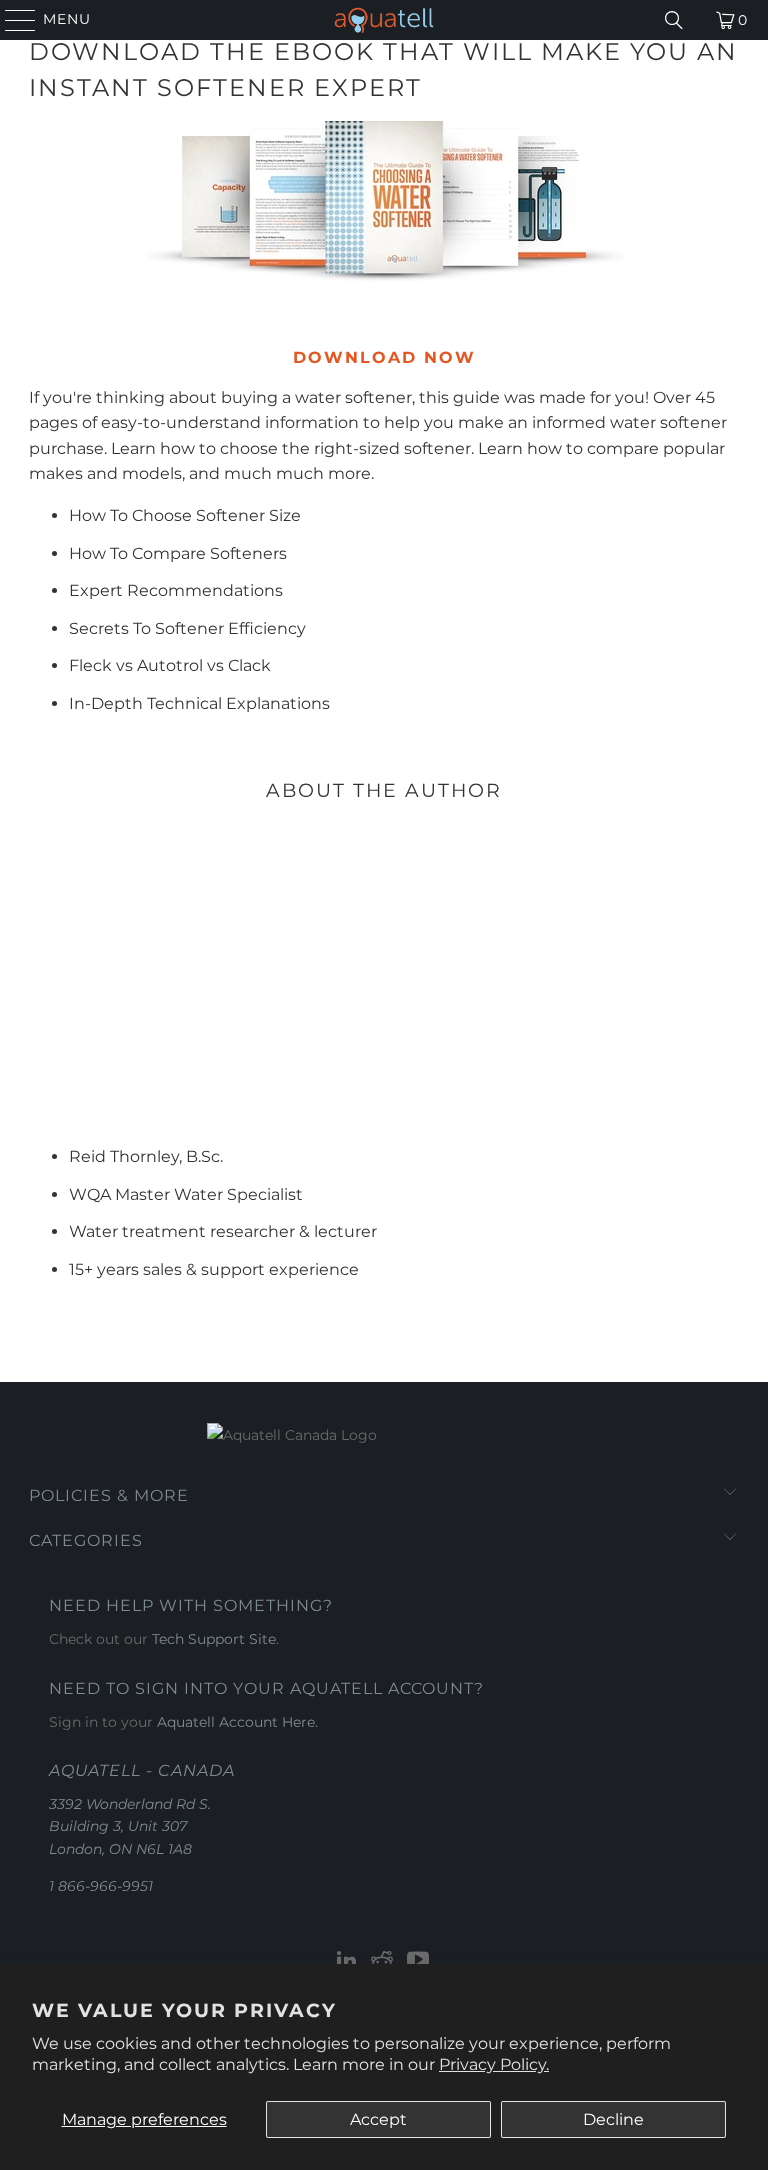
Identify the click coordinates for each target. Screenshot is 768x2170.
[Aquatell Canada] (384, 20)
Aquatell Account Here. (237, 1722)
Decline (613, 2119)
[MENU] (11, 20)
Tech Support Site (214, 1639)
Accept (378, 2119)
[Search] (674, 20)
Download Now (384, 357)
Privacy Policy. (494, 2064)
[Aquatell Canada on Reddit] (383, 1961)
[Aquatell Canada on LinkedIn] (347, 1961)
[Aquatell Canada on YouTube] (419, 1961)
